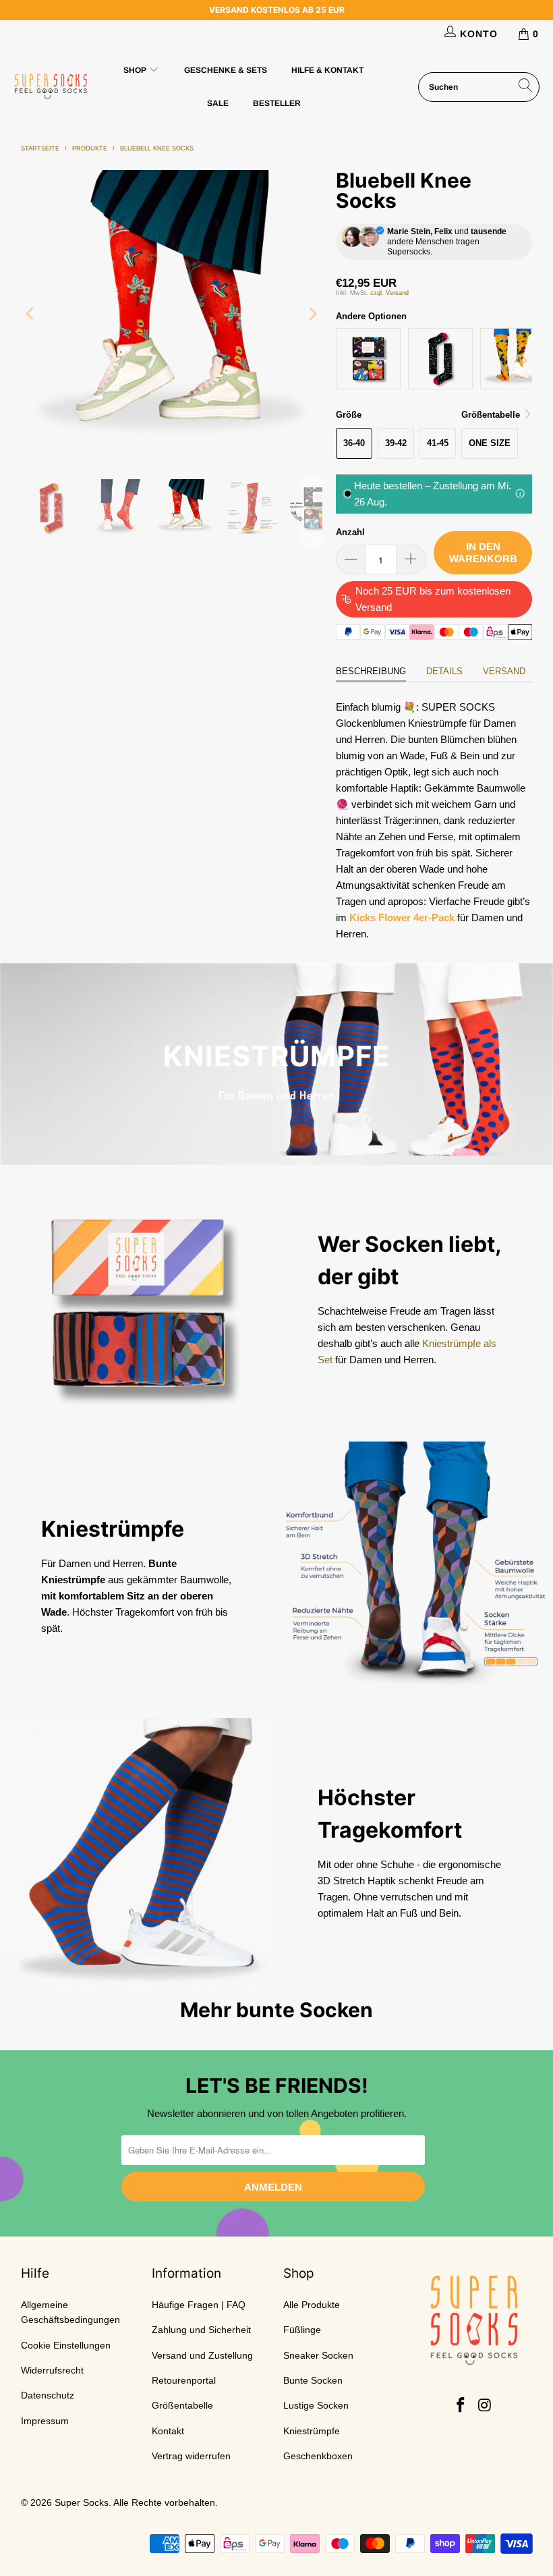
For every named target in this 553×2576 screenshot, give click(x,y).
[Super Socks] (51, 87)
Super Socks (82, 2502)
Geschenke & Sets (226, 70)
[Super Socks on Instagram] (485, 2406)
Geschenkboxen (318, 2456)
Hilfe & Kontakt (327, 70)
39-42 (396, 443)
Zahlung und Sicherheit (201, 2330)
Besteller (277, 103)
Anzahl (350, 532)
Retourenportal (184, 2380)
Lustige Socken (316, 2405)
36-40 (354, 443)
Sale (218, 103)
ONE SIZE (490, 443)
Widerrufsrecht (52, 2370)
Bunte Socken (313, 2380)
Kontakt (168, 2431)
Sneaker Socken (318, 2355)
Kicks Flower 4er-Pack (402, 917)
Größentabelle (182, 2405)
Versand (504, 671)
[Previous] (31, 313)
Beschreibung (371, 671)
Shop (136, 70)
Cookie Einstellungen (66, 2345)
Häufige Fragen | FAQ (199, 2305)
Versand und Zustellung (202, 2355)
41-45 (438, 443)
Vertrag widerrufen (191, 2456)
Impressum (45, 2421)
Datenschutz (48, 2395)
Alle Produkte (312, 2305)
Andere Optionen (371, 316)
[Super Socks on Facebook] (461, 2406)
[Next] (312, 313)
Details (444, 671)
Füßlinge (302, 2330)
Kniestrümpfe (312, 2431)
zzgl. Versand (389, 293)
